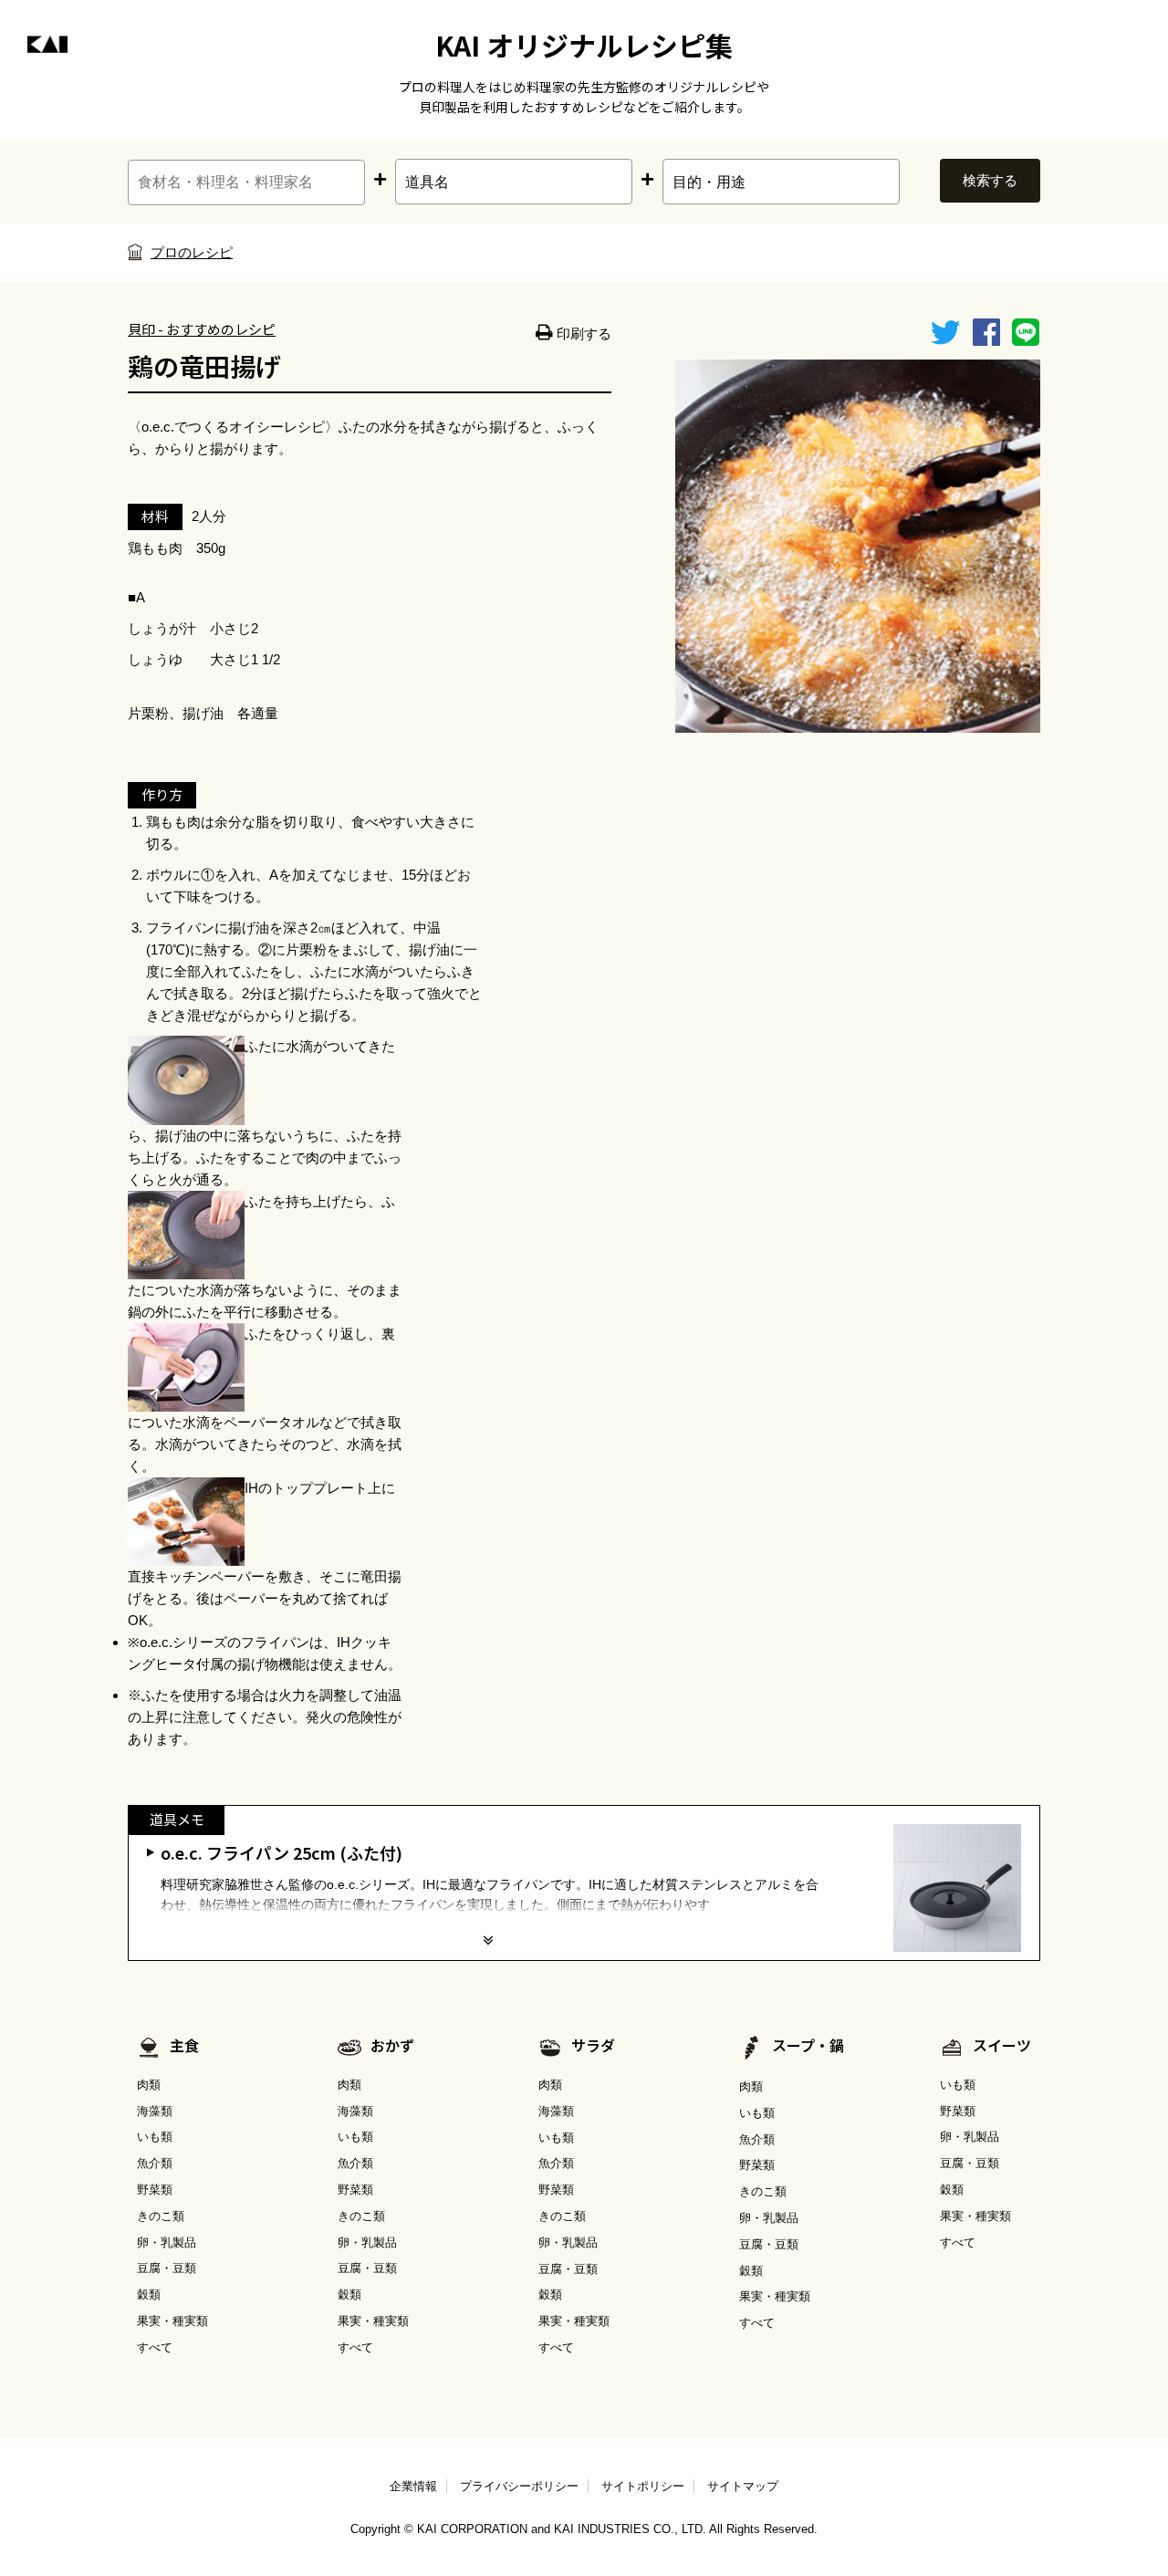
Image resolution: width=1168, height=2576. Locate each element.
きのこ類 (161, 2216)
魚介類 (155, 2163)
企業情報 (413, 2486)
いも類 (155, 2137)
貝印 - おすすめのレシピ (202, 329)
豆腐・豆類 (167, 2268)
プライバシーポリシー (519, 2486)
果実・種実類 (172, 2321)
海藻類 (155, 2111)
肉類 (149, 2085)
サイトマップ (743, 2486)
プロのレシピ (192, 252)
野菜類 (155, 2190)
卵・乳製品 (167, 2242)
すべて (155, 2347)
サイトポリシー (643, 2486)
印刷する (582, 334)
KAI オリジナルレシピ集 (584, 45)
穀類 (149, 2294)
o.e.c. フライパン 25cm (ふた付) (282, 1852)
